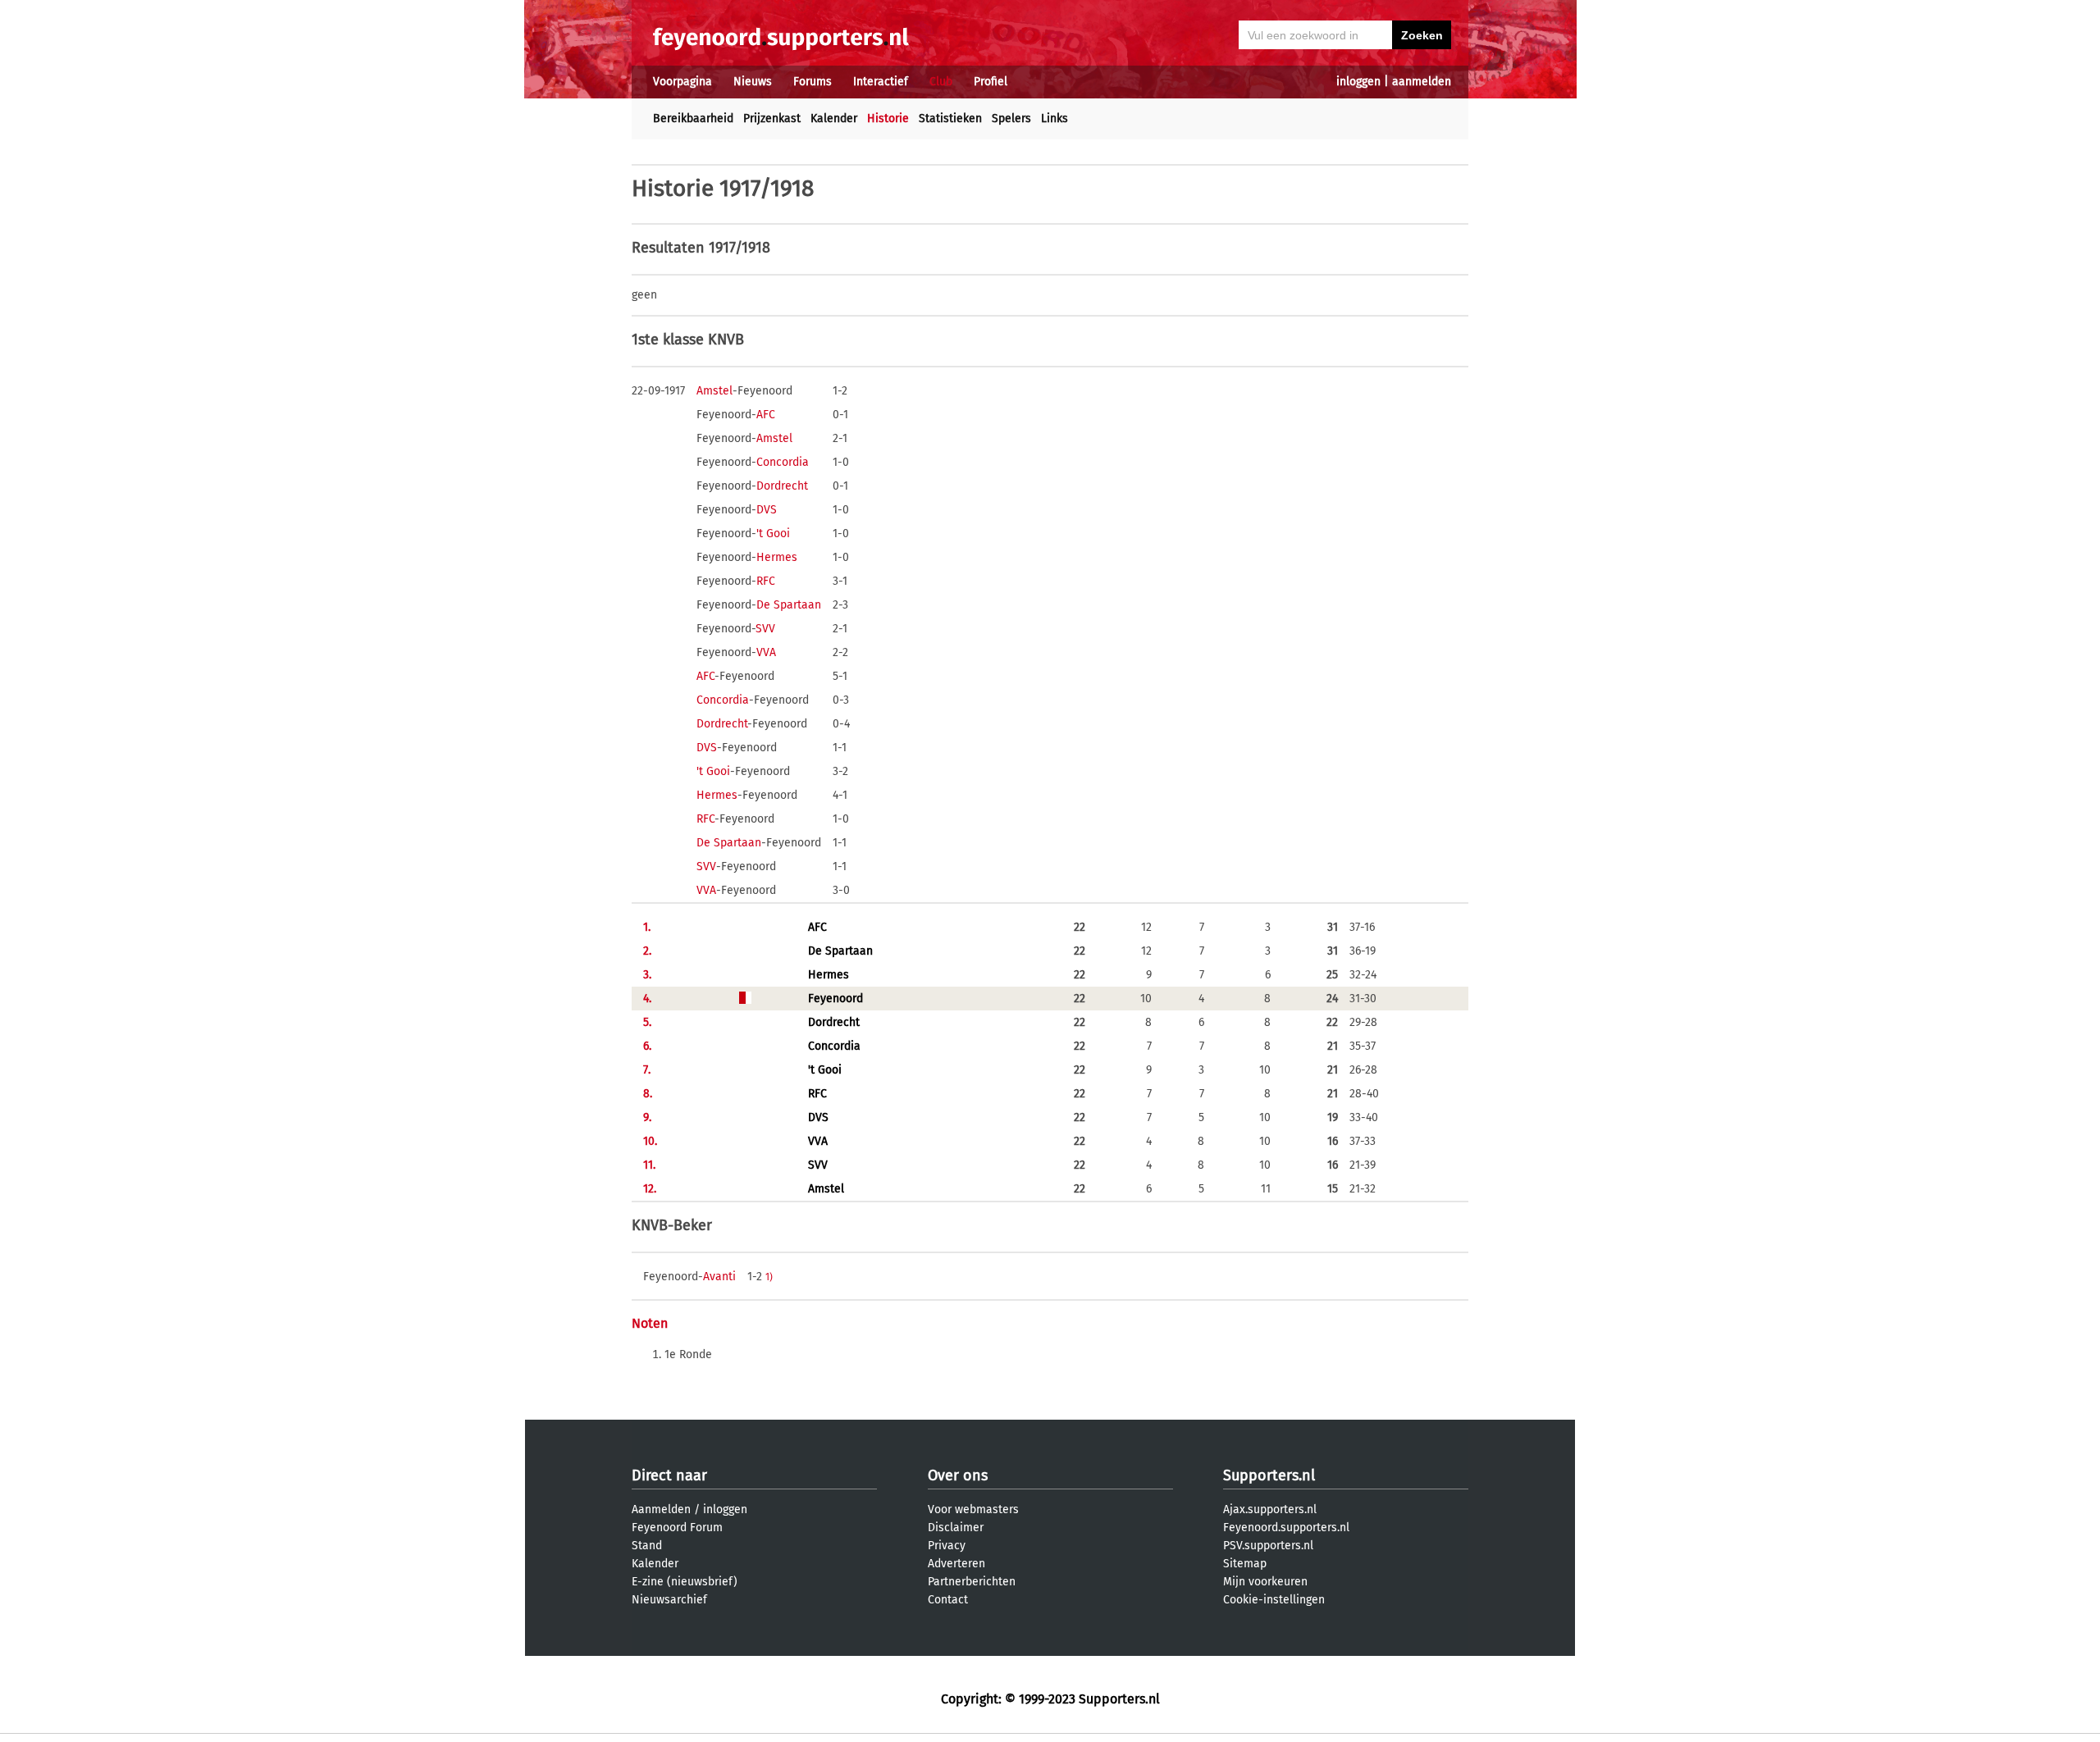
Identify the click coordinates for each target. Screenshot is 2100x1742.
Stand (647, 1546)
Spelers (1011, 119)
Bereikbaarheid (693, 119)
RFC (766, 581)
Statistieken (950, 119)
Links (1055, 119)
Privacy (947, 1546)
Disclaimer (956, 1528)
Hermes (777, 557)
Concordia (783, 462)
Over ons (958, 1475)
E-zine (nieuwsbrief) (685, 1582)
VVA (766, 652)
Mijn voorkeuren (1265, 1582)
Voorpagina (682, 82)
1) (769, 1277)
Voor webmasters (973, 1509)
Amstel (714, 391)
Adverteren (956, 1564)
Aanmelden (661, 1509)
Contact (948, 1600)
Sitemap (1245, 1564)
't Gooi (773, 534)
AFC (766, 415)
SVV (765, 629)
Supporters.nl (1269, 1475)
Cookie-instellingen (1274, 1600)
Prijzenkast (772, 119)
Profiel (991, 82)
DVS (767, 510)
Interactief (881, 82)
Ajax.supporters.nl (1270, 1509)
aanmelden (1422, 82)
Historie (888, 119)
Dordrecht (782, 486)
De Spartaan (789, 605)
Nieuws (753, 82)
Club (941, 82)
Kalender (834, 119)
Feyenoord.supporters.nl (1286, 1528)
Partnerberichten (972, 1582)
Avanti (719, 1277)
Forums (813, 82)
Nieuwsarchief (669, 1600)
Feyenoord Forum (677, 1528)
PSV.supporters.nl (1268, 1546)
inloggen (1358, 82)
